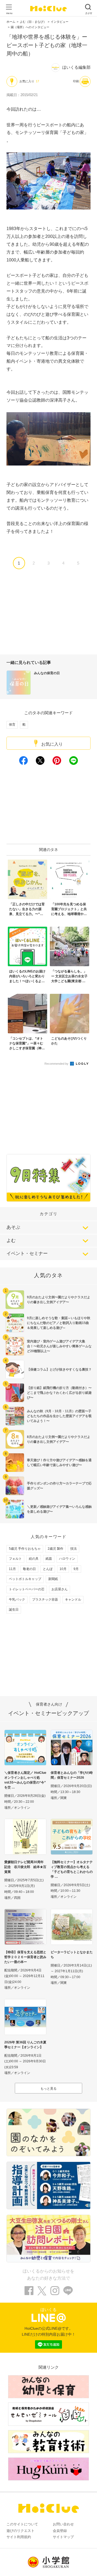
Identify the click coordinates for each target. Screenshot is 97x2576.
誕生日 (14, 1610)
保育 (12, 725)
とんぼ (48, 1569)
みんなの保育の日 (47, 673)
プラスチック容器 (45, 1600)
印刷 (76, 81)
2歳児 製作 (56, 1549)
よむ (11, 1241)
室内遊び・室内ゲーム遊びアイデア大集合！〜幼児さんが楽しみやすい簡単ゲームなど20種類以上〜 (59, 1346)
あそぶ (13, 1227)
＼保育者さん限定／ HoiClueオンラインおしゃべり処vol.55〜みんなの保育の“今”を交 (25, 1780)
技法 (74, 1549)
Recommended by (57, 1064)
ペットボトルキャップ (25, 1579)
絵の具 (34, 1559)
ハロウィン (67, 1559)
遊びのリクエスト (20, 2531)
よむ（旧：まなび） (33, 22)
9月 (76, 1569)
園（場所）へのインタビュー (30, 27)
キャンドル (73, 1600)
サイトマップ (63, 2537)
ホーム (11, 22)
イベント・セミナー (27, 1253)
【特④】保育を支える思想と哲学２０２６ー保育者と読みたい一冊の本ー (25, 1957)
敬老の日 (29, 1569)
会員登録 (60, 2531)
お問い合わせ (63, 2524)
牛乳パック (17, 1600)
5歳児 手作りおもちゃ (25, 1549)
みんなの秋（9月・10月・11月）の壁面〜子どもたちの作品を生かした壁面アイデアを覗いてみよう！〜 (59, 1416)
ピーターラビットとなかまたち (72, 1955)
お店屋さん (60, 1589)
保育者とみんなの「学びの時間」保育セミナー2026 (72, 1775)
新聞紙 (53, 1579)
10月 (63, 1569)
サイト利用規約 (19, 2537)
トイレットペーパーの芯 (27, 1589)
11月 (12, 1569)
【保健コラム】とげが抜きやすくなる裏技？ (59, 1369)
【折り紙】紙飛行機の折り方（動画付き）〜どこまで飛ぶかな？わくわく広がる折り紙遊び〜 (59, 1393)
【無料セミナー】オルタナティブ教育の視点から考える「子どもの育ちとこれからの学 (72, 1869)
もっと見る (48, 2089)
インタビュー (60, 22)
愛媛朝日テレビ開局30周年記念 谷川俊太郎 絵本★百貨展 (25, 1867)
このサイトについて (22, 2524)
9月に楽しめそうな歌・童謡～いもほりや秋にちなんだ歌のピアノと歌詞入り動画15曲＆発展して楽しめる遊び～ (59, 1323)
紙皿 (49, 1559)
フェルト (15, 1559)
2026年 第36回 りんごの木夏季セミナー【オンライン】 (25, 2045)
